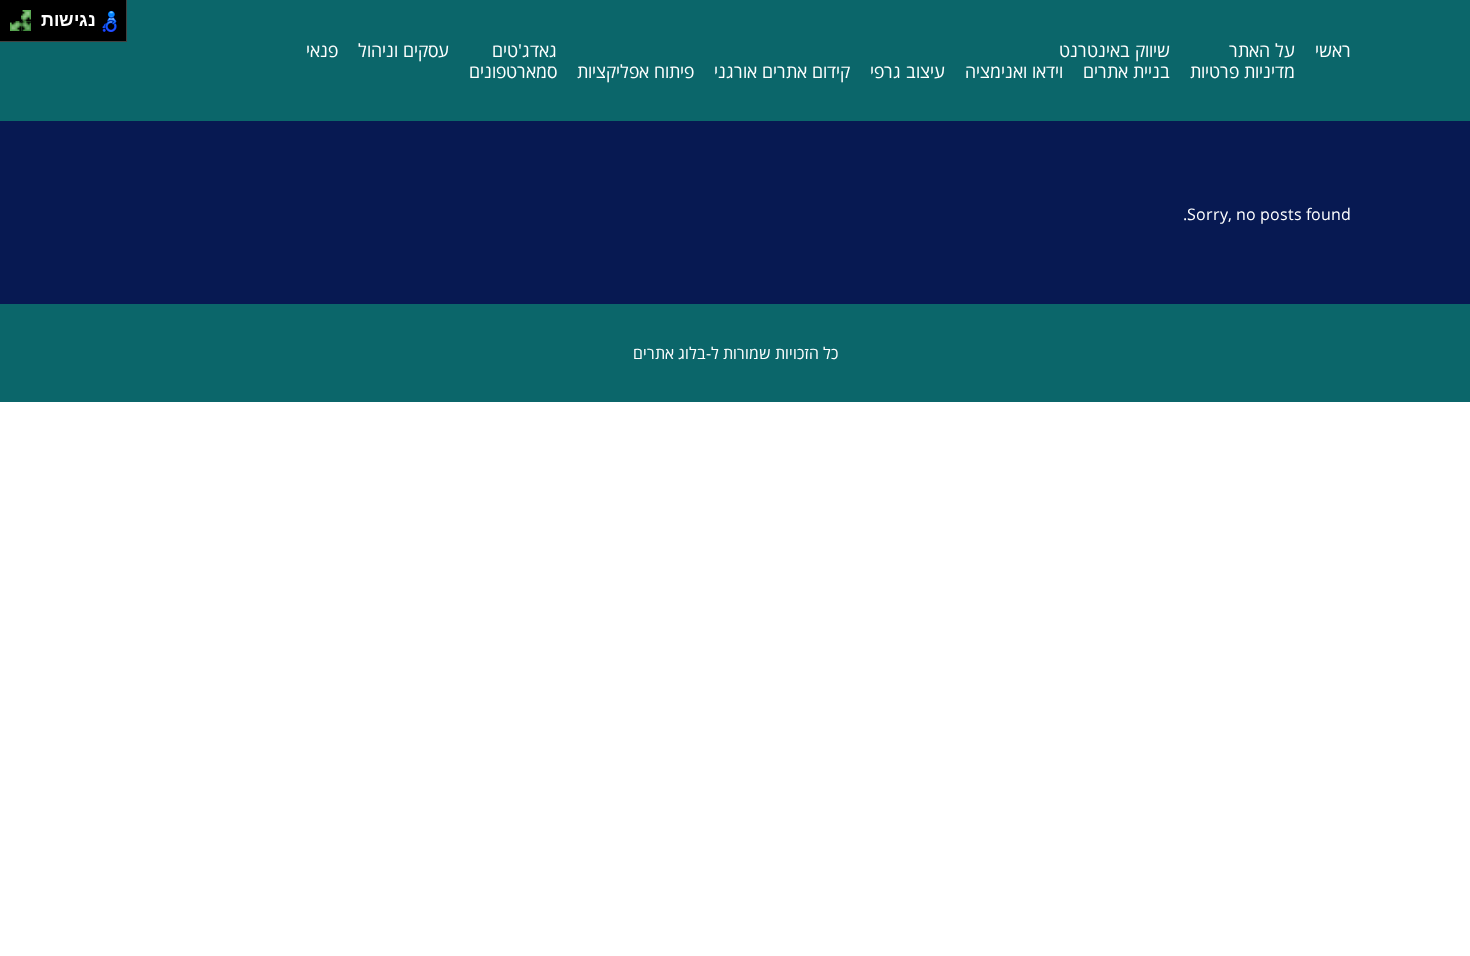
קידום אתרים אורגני (782, 71)
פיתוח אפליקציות (635, 71)
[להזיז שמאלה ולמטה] (15, 26)
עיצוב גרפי (907, 71)
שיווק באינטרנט (1114, 50)
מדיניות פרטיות (1242, 71)
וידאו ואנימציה (1014, 71)
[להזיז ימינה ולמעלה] (26, 15)
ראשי (1333, 50)
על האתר (1262, 50)
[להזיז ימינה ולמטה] (26, 26)
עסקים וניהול (403, 50)
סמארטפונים (513, 71)
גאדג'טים (524, 50)
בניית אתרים (1126, 71)
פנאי (322, 50)
